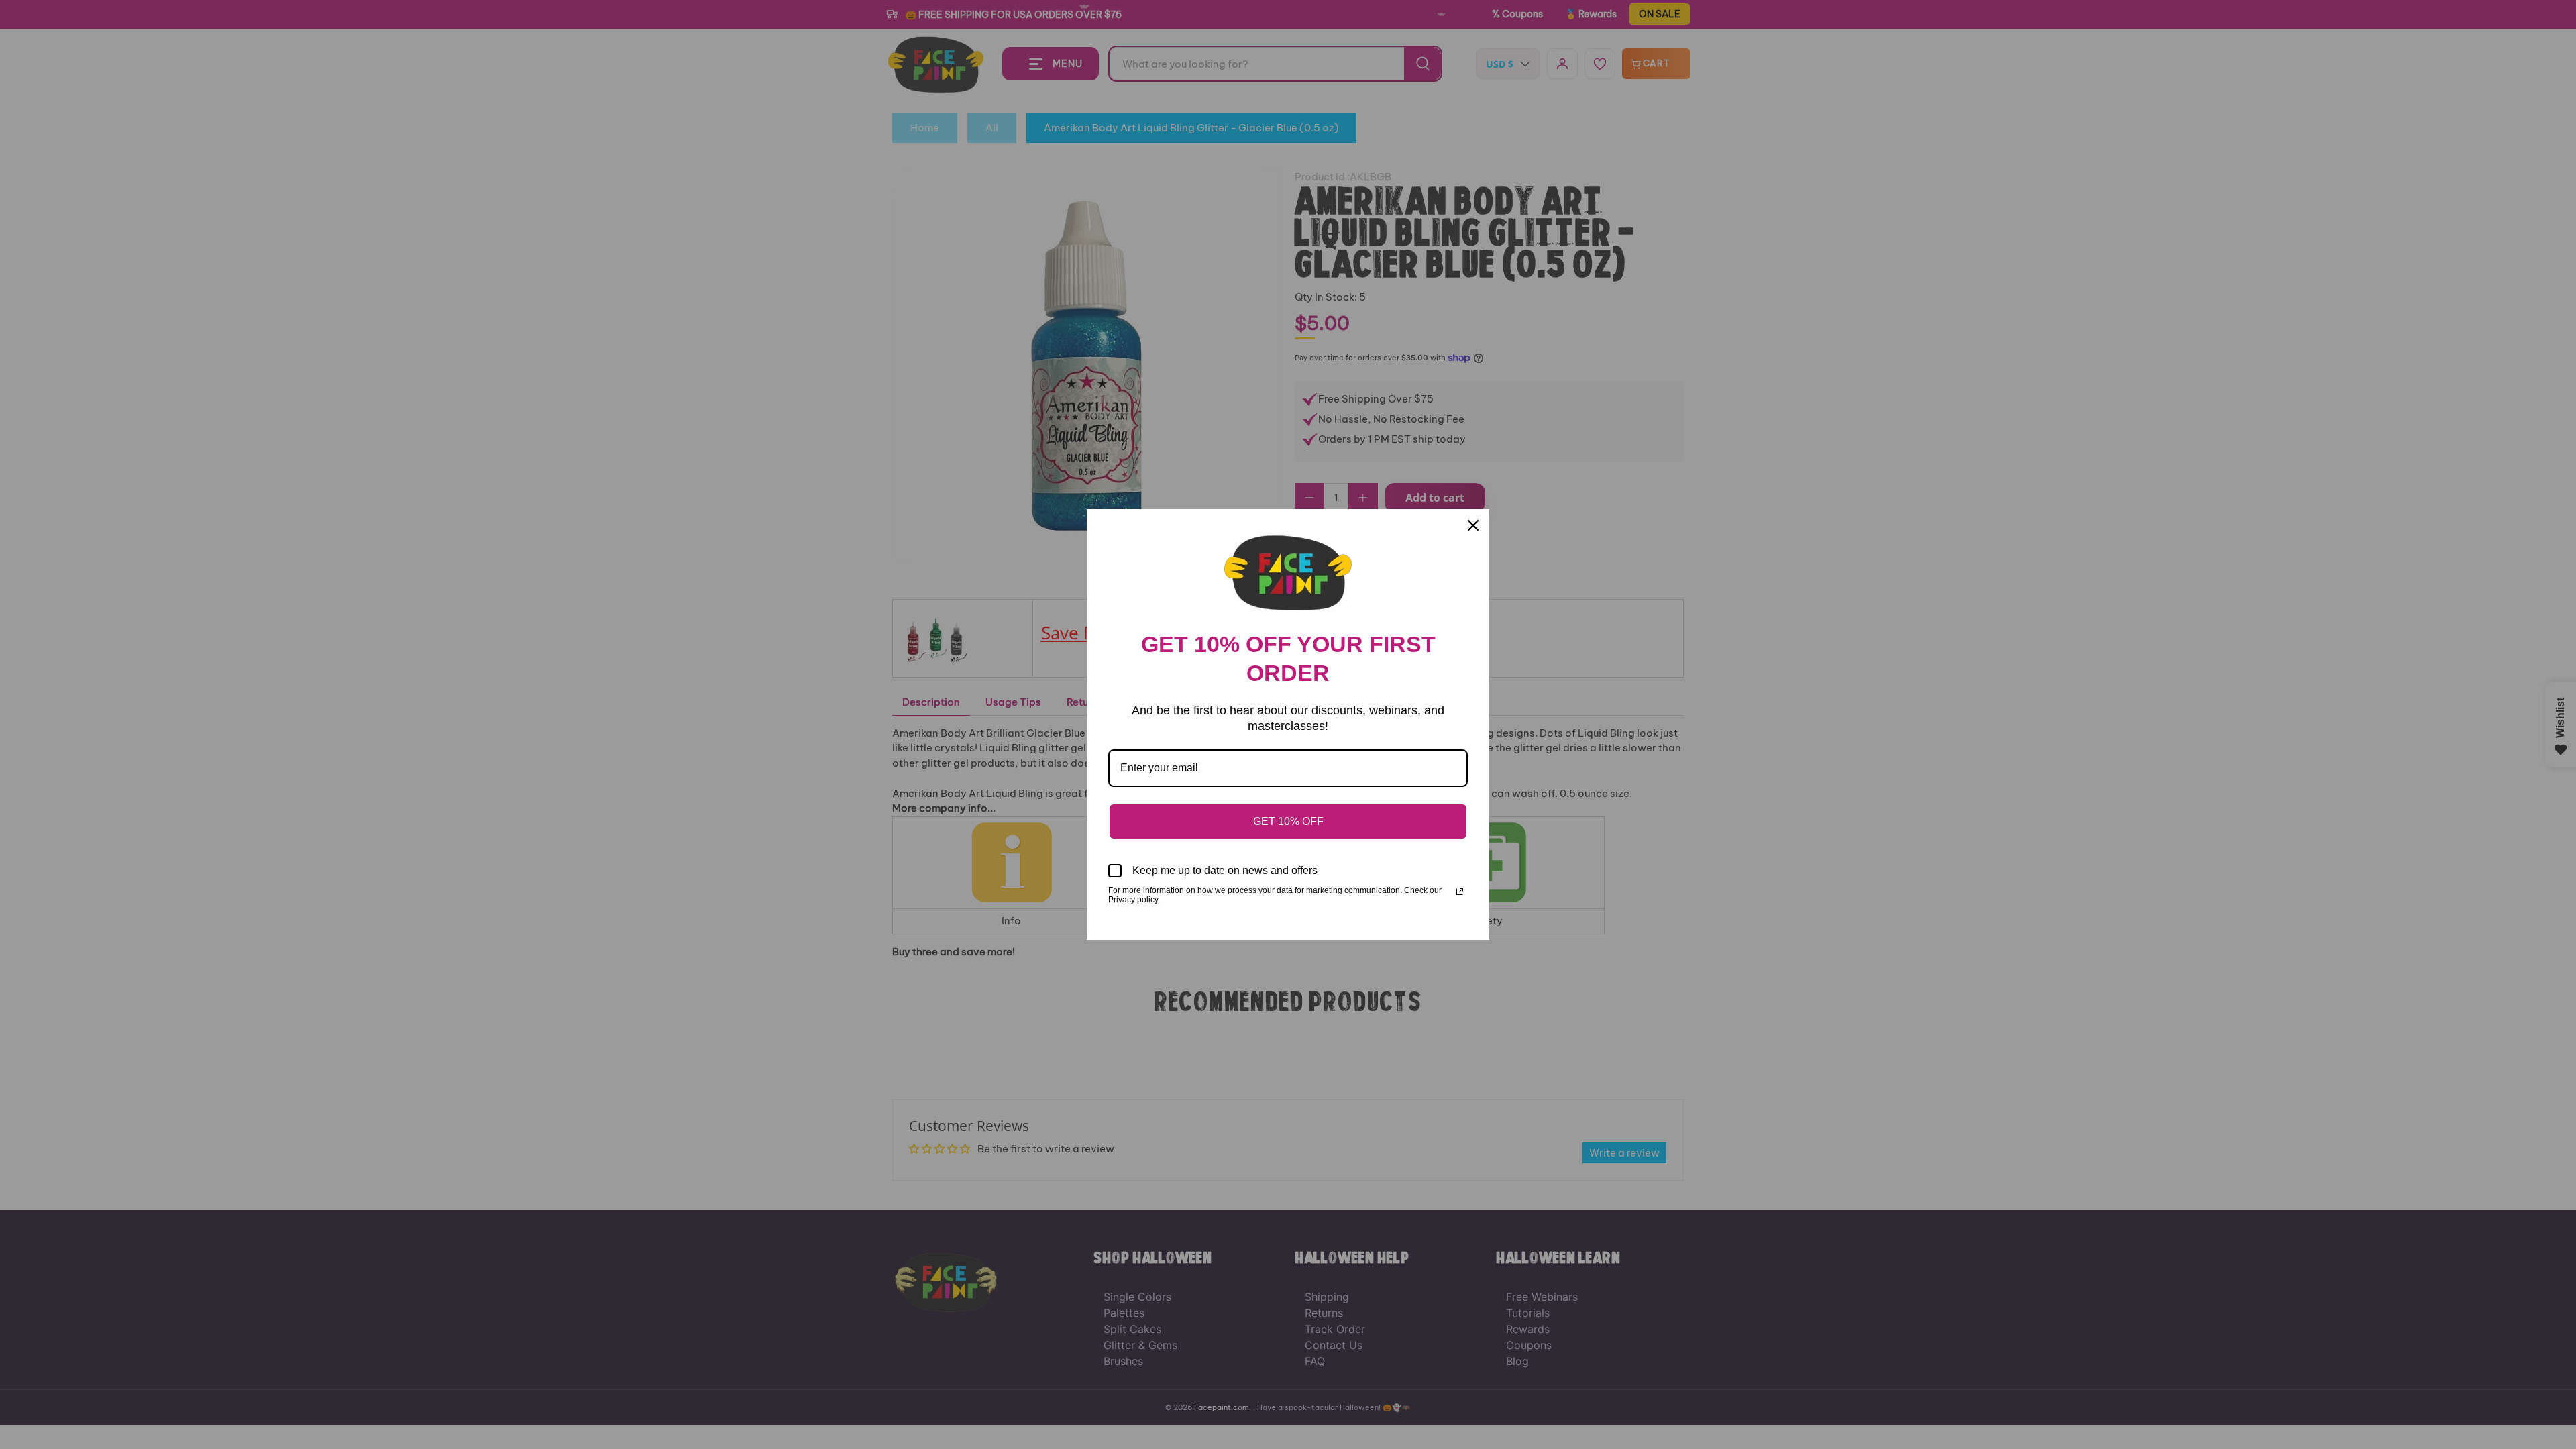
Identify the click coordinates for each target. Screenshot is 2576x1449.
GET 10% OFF (1288, 821)
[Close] (1473, 525)
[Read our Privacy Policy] (1460, 892)
